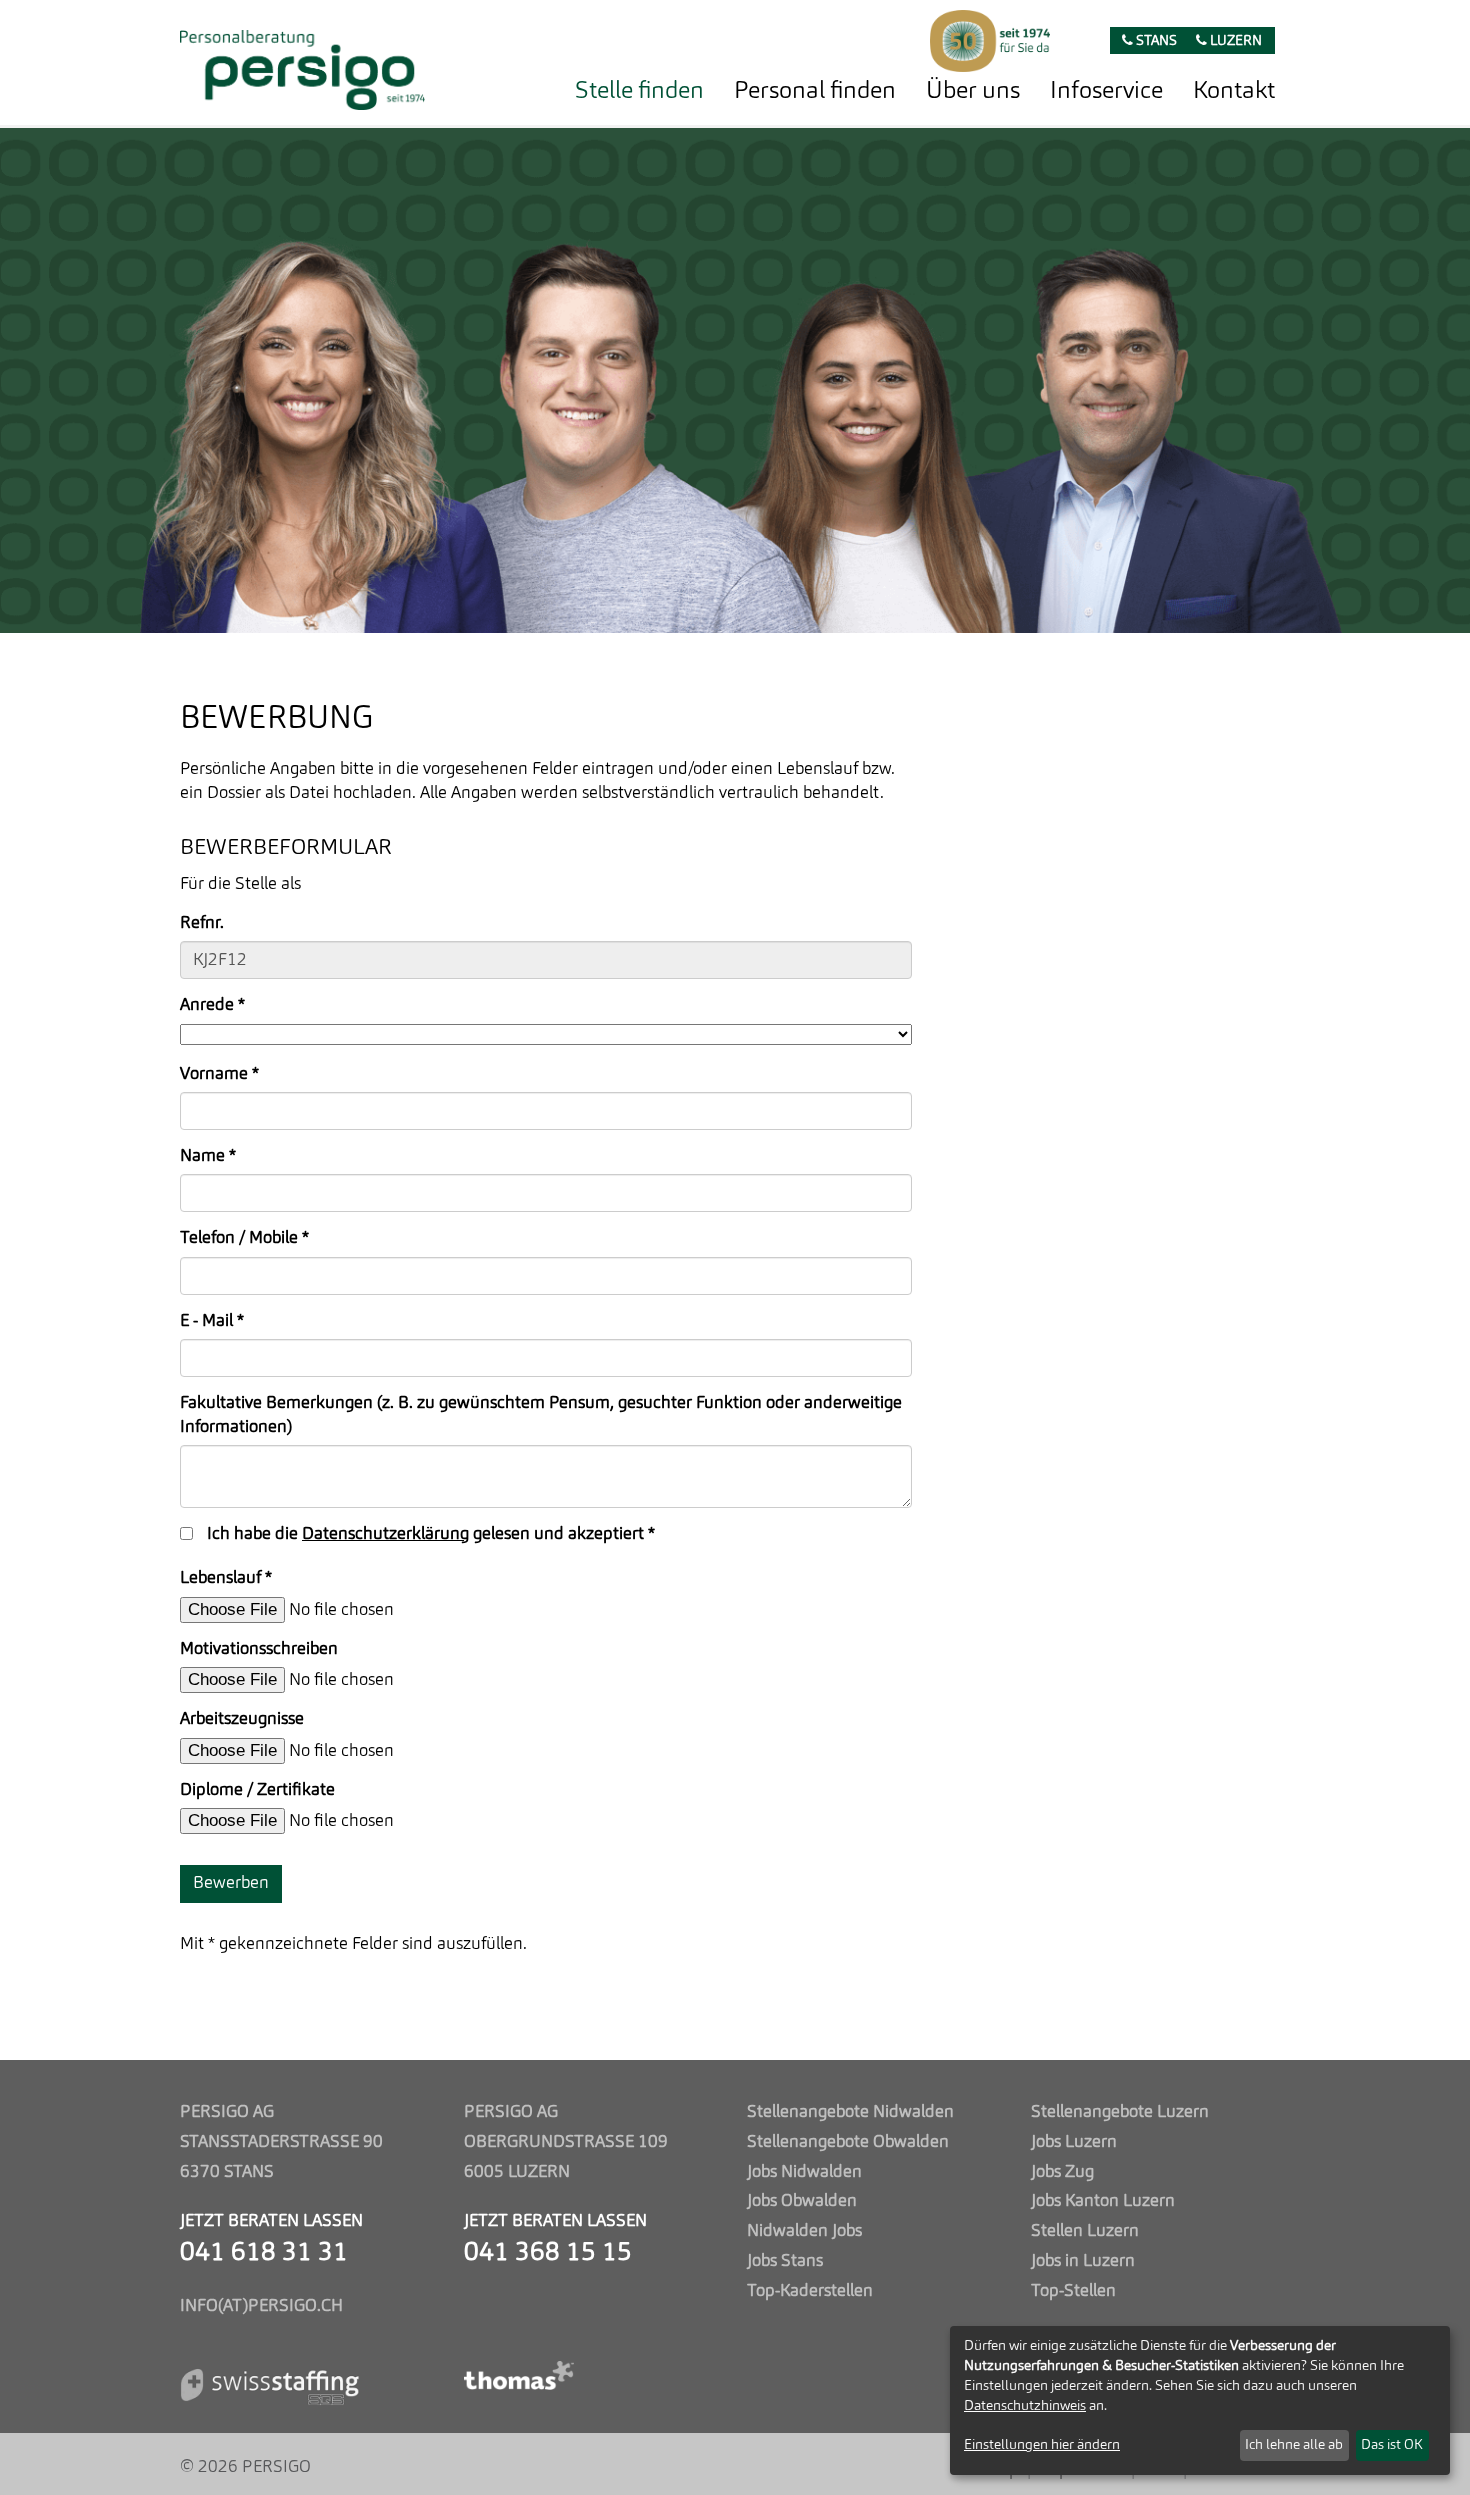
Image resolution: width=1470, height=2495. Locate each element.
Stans (1155, 41)
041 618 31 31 (264, 2253)
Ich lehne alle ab (1294, 2445)
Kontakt (1234, 92)
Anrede (212, 1005)
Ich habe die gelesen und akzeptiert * (431, 1534)
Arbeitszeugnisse (242, 1719)
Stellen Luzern (1085, 2231)
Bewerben (231, 1883)
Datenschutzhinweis (1025, 2406)
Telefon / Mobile (244, 1238)
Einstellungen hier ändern (1042, 2445)
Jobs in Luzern (1083, 2261)
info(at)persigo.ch (261, 2306)
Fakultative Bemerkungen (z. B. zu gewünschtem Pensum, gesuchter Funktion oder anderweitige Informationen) (541, 1415)
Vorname (219, 1074)
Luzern (1234, 41)
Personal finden (815, 92)
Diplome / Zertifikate (257, 1790)
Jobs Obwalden (802, 2201)
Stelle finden (639, 92)
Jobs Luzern (1074, 2142)
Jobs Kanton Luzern (1103, 2201)
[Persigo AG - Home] (302, 64)
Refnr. (202, 923)
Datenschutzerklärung (385, 1534)
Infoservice (1106, 92)
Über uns (973, 92)
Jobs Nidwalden (804, 2172)
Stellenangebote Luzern (1120, 2112)
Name (208, 1156)
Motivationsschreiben (259, 1649)
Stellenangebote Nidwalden (850, 2112)
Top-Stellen (1073, 2291)
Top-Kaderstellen (810, 2291)
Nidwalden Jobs (804, 2231)
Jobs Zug (1062, 2172)
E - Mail (212, 1321)
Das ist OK (1392, 2445)
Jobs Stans (785, 2261)
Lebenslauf (226, 1578)
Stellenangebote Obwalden (848, 2142)
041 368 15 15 (548, 2253)
